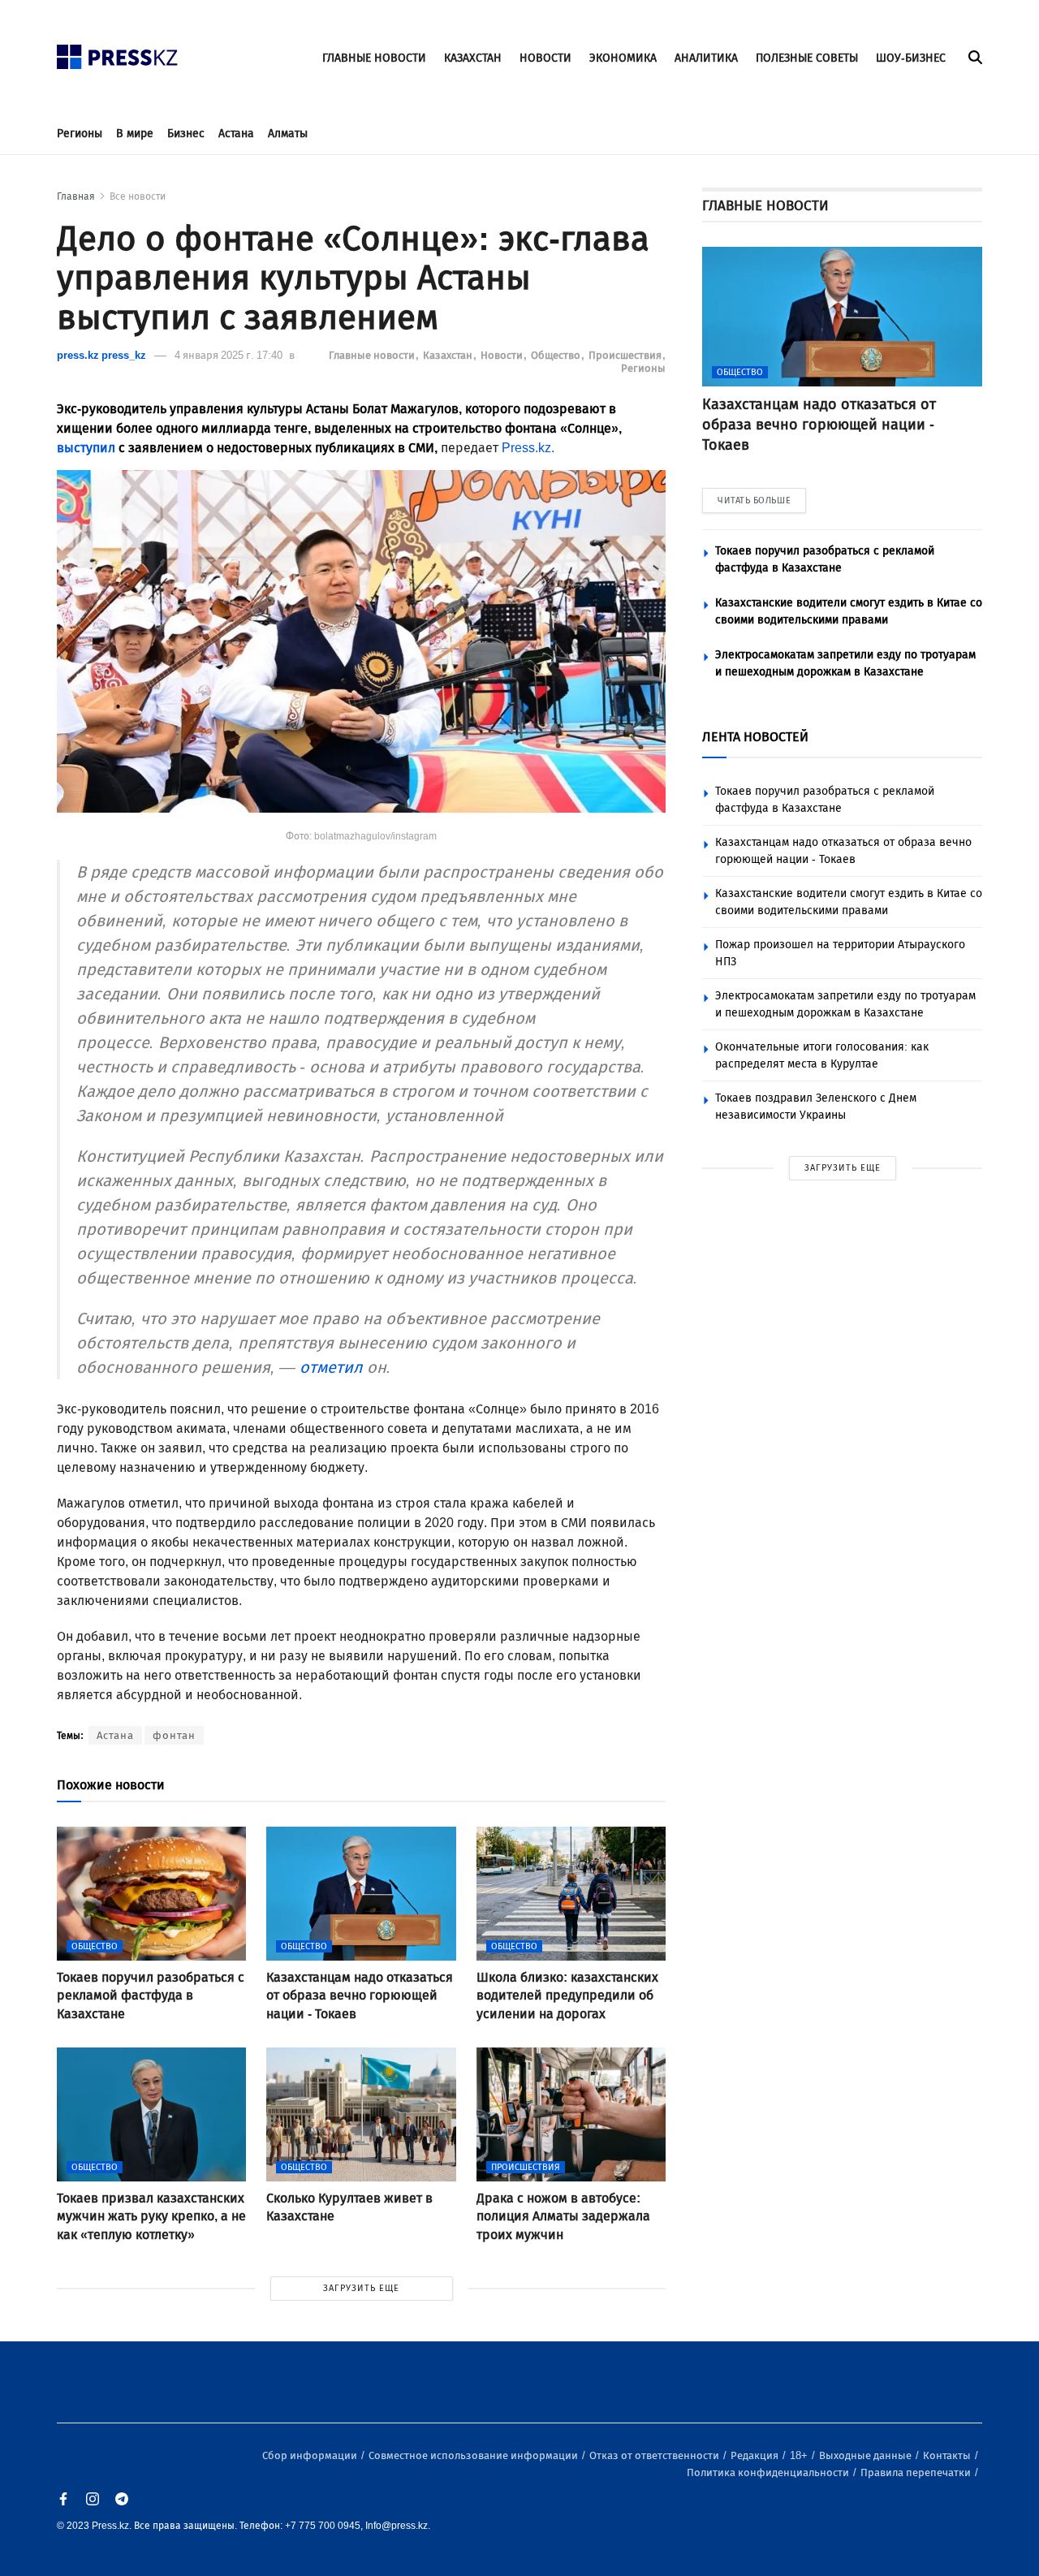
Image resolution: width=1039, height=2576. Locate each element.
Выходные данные (867, 2455)
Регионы (80, 134)
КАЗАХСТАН (473, 58)
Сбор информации (311, 2455)
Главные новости (373, 355)
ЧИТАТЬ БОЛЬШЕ (754, 501)
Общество (557, 355)
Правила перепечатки (917, 2472)
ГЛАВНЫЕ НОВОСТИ (374, 58)
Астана (236, 134)
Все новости (138, 196)
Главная (76, 196)
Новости (503, 355)
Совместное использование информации (474, 2455)
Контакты (948, 2455)
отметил (331, 1367)
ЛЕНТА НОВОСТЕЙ (755, 737)
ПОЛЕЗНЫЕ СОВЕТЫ (807, 58)
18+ (800, 2455)
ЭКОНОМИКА (623, 58)
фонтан (174, 1735)
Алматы (288, 134)
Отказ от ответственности (655, 2455)
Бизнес (186, 134)
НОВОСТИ (545, 58)
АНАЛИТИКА (706, 58)
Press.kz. (528, 448)
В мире (135, 134)
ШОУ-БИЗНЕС (911, 58)
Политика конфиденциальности (769, 2472)
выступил (86, 448)
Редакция (756, 2455)
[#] (118, 52)
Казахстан (449, 355)
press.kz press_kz (101, 355)
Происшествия (626, 355)
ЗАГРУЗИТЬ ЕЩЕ (361, 2288)
